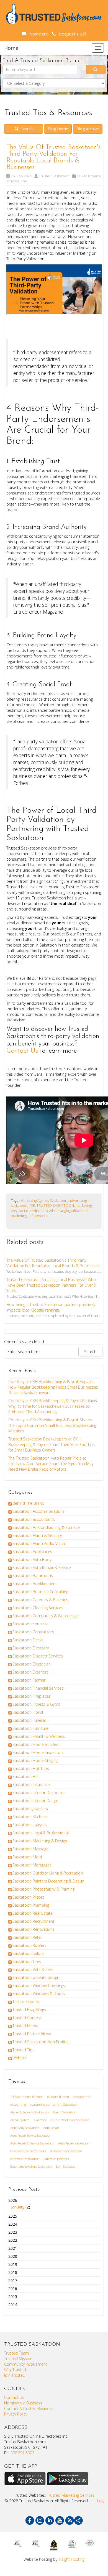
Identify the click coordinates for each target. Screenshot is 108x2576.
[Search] (96, 70)
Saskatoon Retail (27, 1937)
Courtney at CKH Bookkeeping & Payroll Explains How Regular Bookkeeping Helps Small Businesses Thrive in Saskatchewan (53, 1387)
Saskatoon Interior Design (35, 1801)
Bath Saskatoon (66, 2166)
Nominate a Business (23, 2403)
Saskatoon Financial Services (38, 1688)
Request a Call (71, 34)
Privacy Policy (16, 2414)
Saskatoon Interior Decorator (39, 1793)
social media (29, 1211)
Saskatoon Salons (29, 1953)
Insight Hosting (71, 2559)
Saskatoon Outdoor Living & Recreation (48, 1873)
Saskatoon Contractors (33, 1632)
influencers (38, 1216)
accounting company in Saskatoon (54, 2104)
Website (20, 2058)
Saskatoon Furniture (30, 1728)
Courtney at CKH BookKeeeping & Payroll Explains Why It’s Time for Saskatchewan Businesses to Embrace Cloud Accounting (53, 1406)
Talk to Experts (88, 176)
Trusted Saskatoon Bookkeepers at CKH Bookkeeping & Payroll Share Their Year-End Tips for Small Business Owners (52, 1444)
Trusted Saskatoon (54, 176)
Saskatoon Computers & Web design (46, 1616)
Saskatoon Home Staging (35, 1760)
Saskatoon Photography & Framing (43, 1889)
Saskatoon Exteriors (30, 1672)
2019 (13, 2264)
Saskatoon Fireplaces (32, 1696)
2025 (13, 2216)
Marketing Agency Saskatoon (44, 1200)
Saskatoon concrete (30, 1624)
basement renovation (25, 2159)
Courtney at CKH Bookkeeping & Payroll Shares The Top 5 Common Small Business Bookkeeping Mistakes (52, 1425)
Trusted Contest (27, 2018)
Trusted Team (16, 2353)
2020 (13, 2256)
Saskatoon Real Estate (33, 1913)
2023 (13, 2232)
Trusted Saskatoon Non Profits (40, 2042)
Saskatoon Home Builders (36, 1744)
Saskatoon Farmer (29, 1680)
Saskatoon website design (36, 1977)
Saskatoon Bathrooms (33, 1576)
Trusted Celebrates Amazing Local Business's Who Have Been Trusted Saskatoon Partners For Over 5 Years (51, 1285)
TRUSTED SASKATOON (55, 1205)
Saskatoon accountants (34, 1519)
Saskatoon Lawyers (30, 1825)
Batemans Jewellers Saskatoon (31, 2166)
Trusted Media (25, 2026)
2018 (13, 2272)
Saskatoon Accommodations (38, 1511)
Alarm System (20, 2120)
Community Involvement (26, 2364)
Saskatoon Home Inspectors (38, 1752)
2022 (13, 2240)
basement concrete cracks (28, 2151)
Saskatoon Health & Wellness (39, 1736)
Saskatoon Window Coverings (39, 1985)
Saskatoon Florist (28, 1712)
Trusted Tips (16, 181)
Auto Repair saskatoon (74, 2143)
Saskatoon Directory (31, 1648)
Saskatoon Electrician (32, 1664)
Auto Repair (51, 2128)
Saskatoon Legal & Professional (41, 1833)
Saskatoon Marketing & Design (40, 1841)
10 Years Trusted (58, 2097)
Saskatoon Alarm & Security (37, 1535)
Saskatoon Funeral (29, 1720)
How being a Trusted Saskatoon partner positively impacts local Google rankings (51, 1307)
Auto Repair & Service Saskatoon (32, 2143)
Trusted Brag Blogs (29, 2010)
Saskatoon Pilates (28, 1897)
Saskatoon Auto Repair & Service (42, 1568)
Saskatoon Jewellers (30, 1809)
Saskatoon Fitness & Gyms (36, 1704)
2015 (13, 2296)
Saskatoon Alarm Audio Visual (39, 1543)
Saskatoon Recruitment (33, 1921)
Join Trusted (15, 2375)
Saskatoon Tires (27, 1961)
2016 (13, 2288)
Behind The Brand (28, 1503)
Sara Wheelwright (55, 1211)
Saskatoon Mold (27, 1857)
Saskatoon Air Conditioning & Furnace (46, 1527)
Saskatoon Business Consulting (40, 1592)
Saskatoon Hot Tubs (31, 1768)
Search (26, 129)
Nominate (38, 34)
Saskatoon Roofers (29, 1945)
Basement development (66, 2151)
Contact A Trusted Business (29, 2408)
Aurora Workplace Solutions (70, 2120)
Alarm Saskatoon (65, 2112)
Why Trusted (15, 2370)
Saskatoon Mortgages (32, 1865)
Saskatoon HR (25, 1777)
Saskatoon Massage (30, 1849)
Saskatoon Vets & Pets (33, 1969)
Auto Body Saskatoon (25, 2128)
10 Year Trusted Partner (26, 2097)
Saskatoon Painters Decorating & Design (48, 1881)
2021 (13, 2248)
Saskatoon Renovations (34, 1929)
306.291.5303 (22, 2453)
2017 (13, 2280)
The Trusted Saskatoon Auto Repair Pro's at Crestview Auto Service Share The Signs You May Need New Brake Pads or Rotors (51, 1464)
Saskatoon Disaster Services (38, 1656)
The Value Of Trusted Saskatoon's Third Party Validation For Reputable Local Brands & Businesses (53, 157)
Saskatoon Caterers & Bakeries (40, 1600)
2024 (13, 2224)
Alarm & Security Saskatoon (29, 2112)
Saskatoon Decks (28, 1640)
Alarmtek (40, 2120)
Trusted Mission (18, 2359)
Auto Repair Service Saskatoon (31, 2135)
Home (11, 48)
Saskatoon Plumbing (31, 1905)
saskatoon (19, 1205)
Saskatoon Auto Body (32, 1559)
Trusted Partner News (32, 2034)
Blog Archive (88, 129)
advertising (78, 1200)
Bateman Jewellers (56, 2159)
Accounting (18, 2104)
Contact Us (22, 1051)
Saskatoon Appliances (32, 1551)
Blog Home (58, 129)
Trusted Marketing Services (71, 2495)
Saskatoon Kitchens (30, 1817)
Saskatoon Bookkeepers (34, 1584)
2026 (19, 2204)
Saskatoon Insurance (31, 1785)
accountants (81, 2097)
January (18, 2207)
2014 (13, 2305)
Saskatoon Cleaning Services (38, 1608)
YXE (32, 1205)
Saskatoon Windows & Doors (39, 1994)
